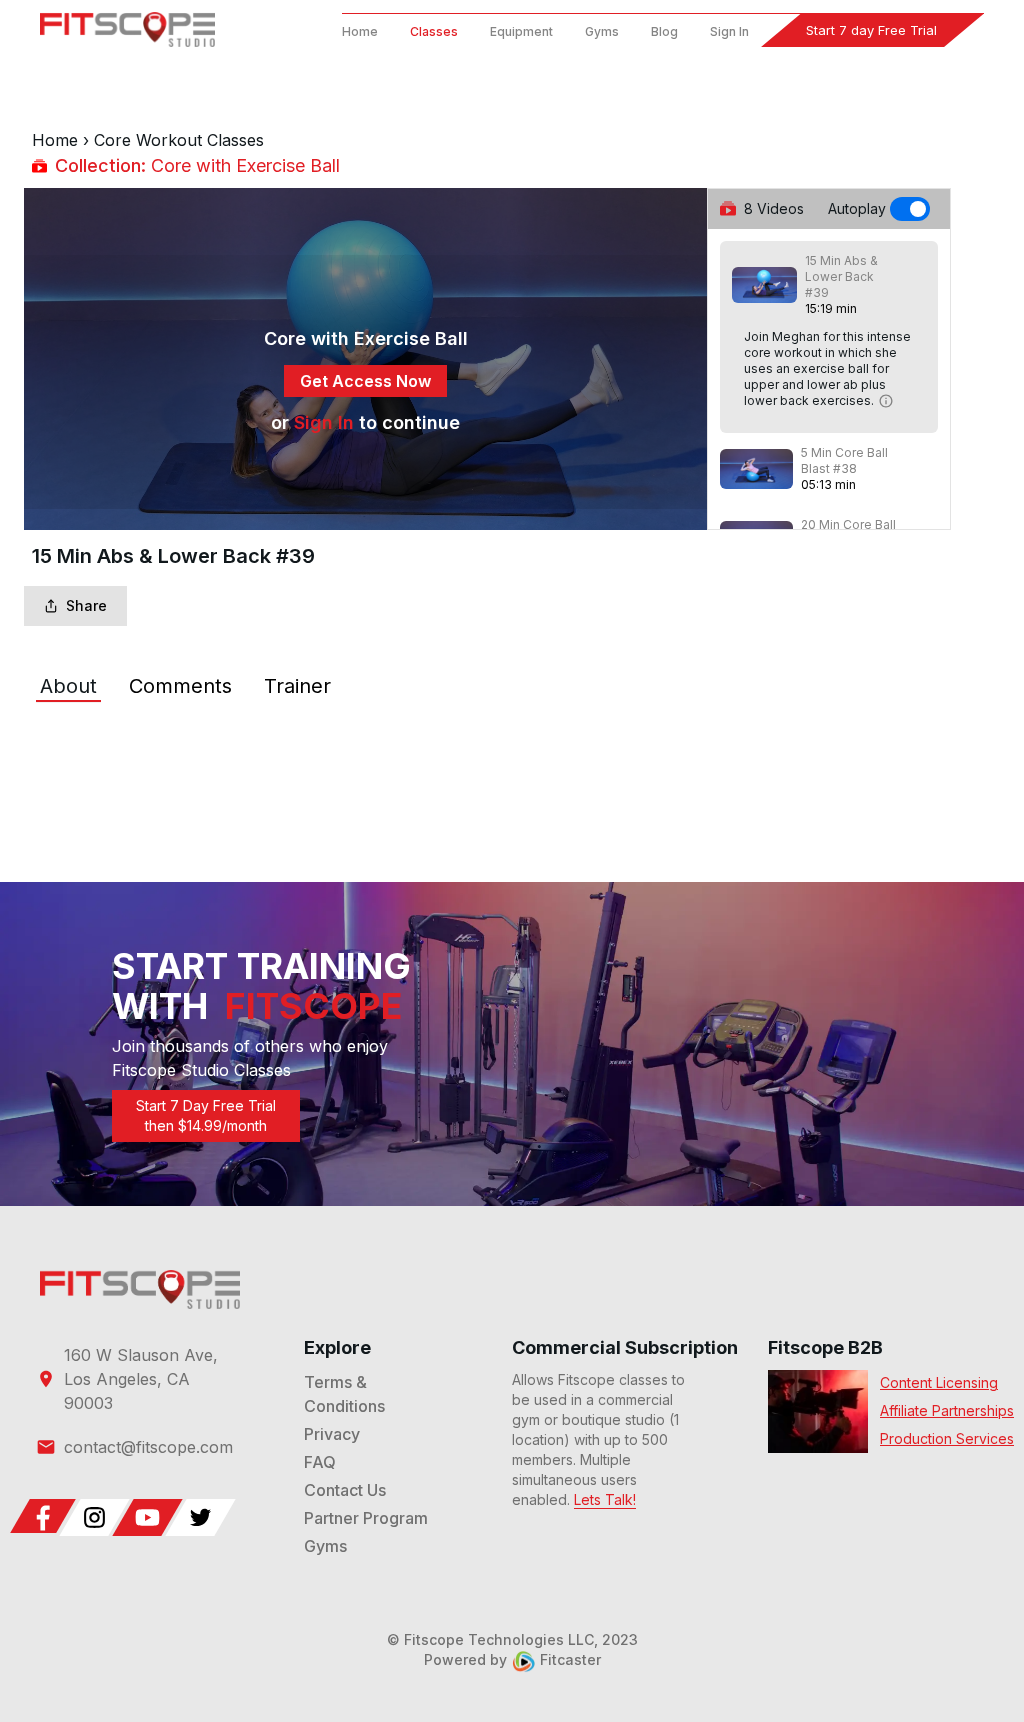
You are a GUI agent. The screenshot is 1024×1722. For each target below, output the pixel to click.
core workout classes (179, 140)
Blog (664, 31)
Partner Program (366, 1518)
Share (86, 605)
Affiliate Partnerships (947, 1410)
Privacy (332, 1434)
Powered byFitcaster (512, 1659)
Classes (434, 31)
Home (360, 31)
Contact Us (345, 1490)
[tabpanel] (512, 746)
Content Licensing (939, 1382)
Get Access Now (365, 381)
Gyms (602, 31)
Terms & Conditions (344, 1394)
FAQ (320, 1462)
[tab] (68, 686)
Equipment (521, 31)
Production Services (947, 1438)
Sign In (729, 31)
